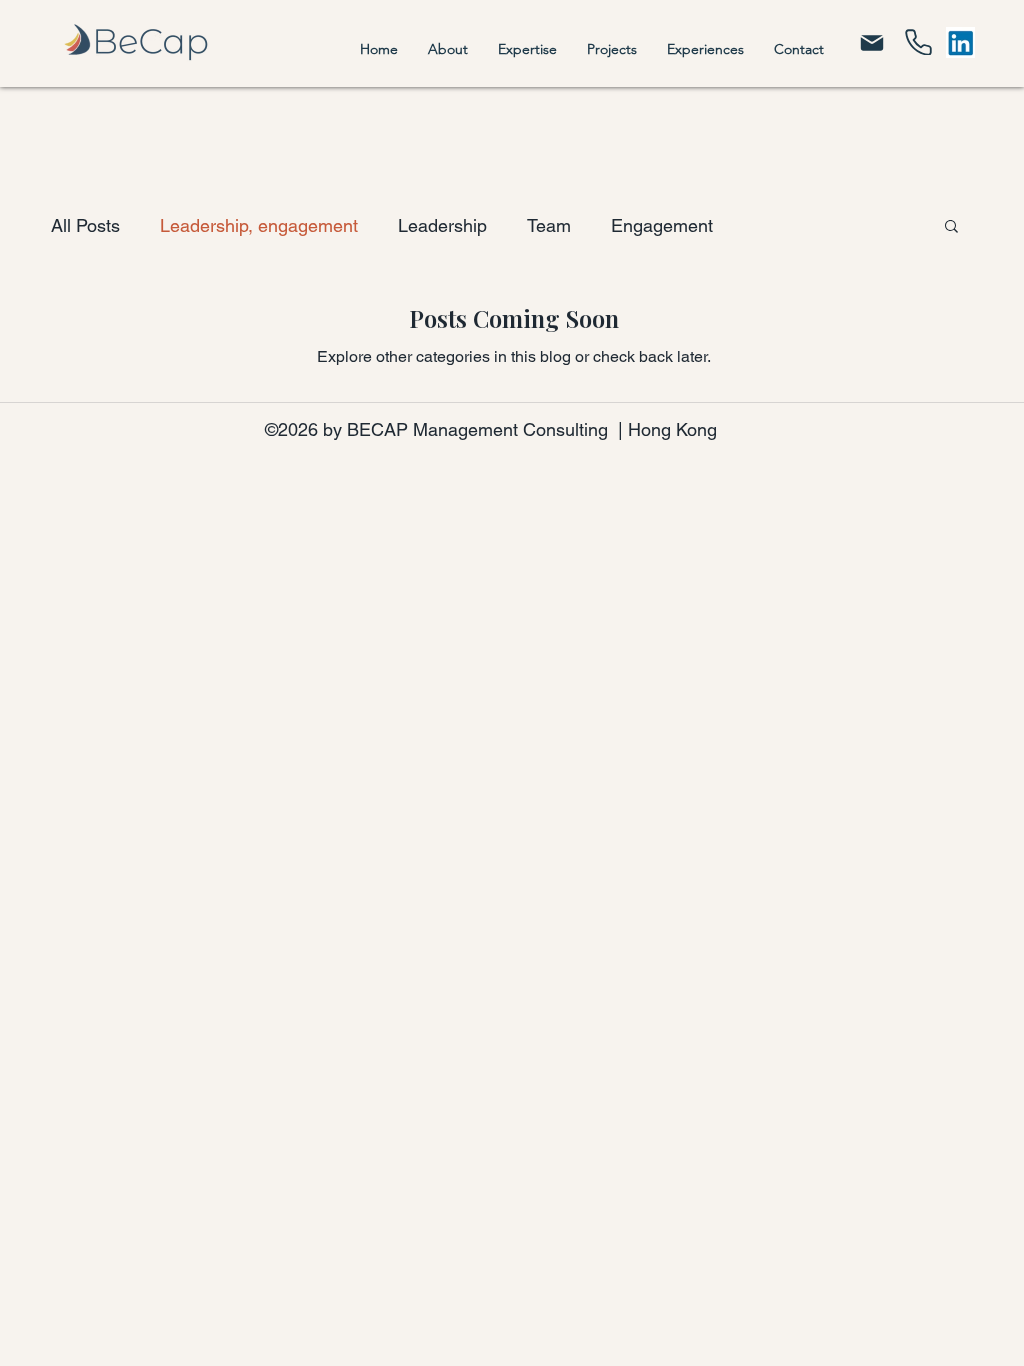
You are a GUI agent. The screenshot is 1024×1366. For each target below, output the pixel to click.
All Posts (85, 225)
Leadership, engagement (259, 225)
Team (549, 225)
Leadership (442, 225)
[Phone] (918, 42)
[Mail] (872, 42)
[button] (951, 227)
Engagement (662, 225)
